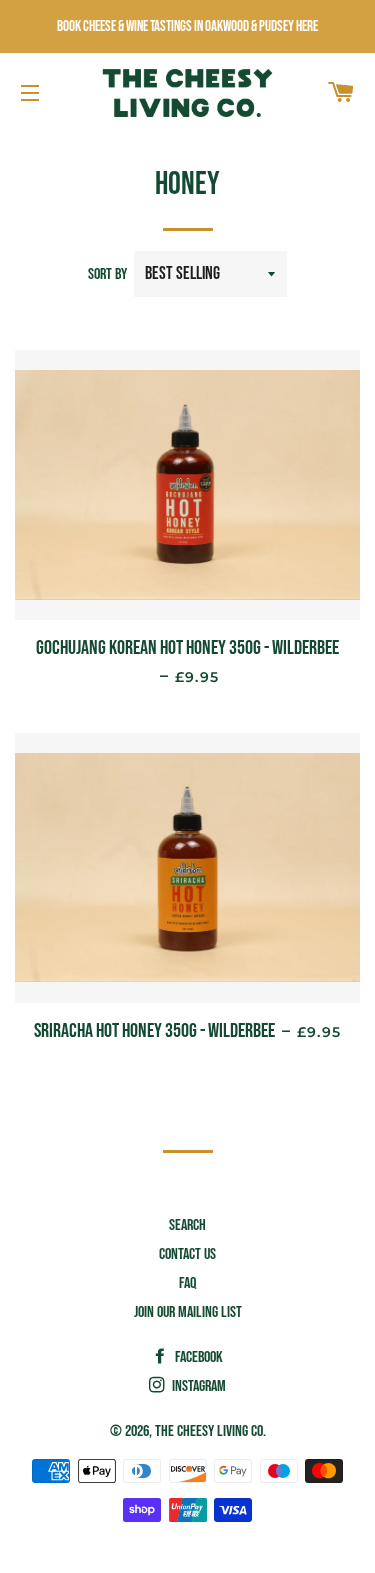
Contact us (187, 1254)
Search (187, 1225)
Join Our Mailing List (188, 1312)
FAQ (187, 1283)
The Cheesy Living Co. (210, 1431)
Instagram (197, 1386)
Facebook (197, 1357)
